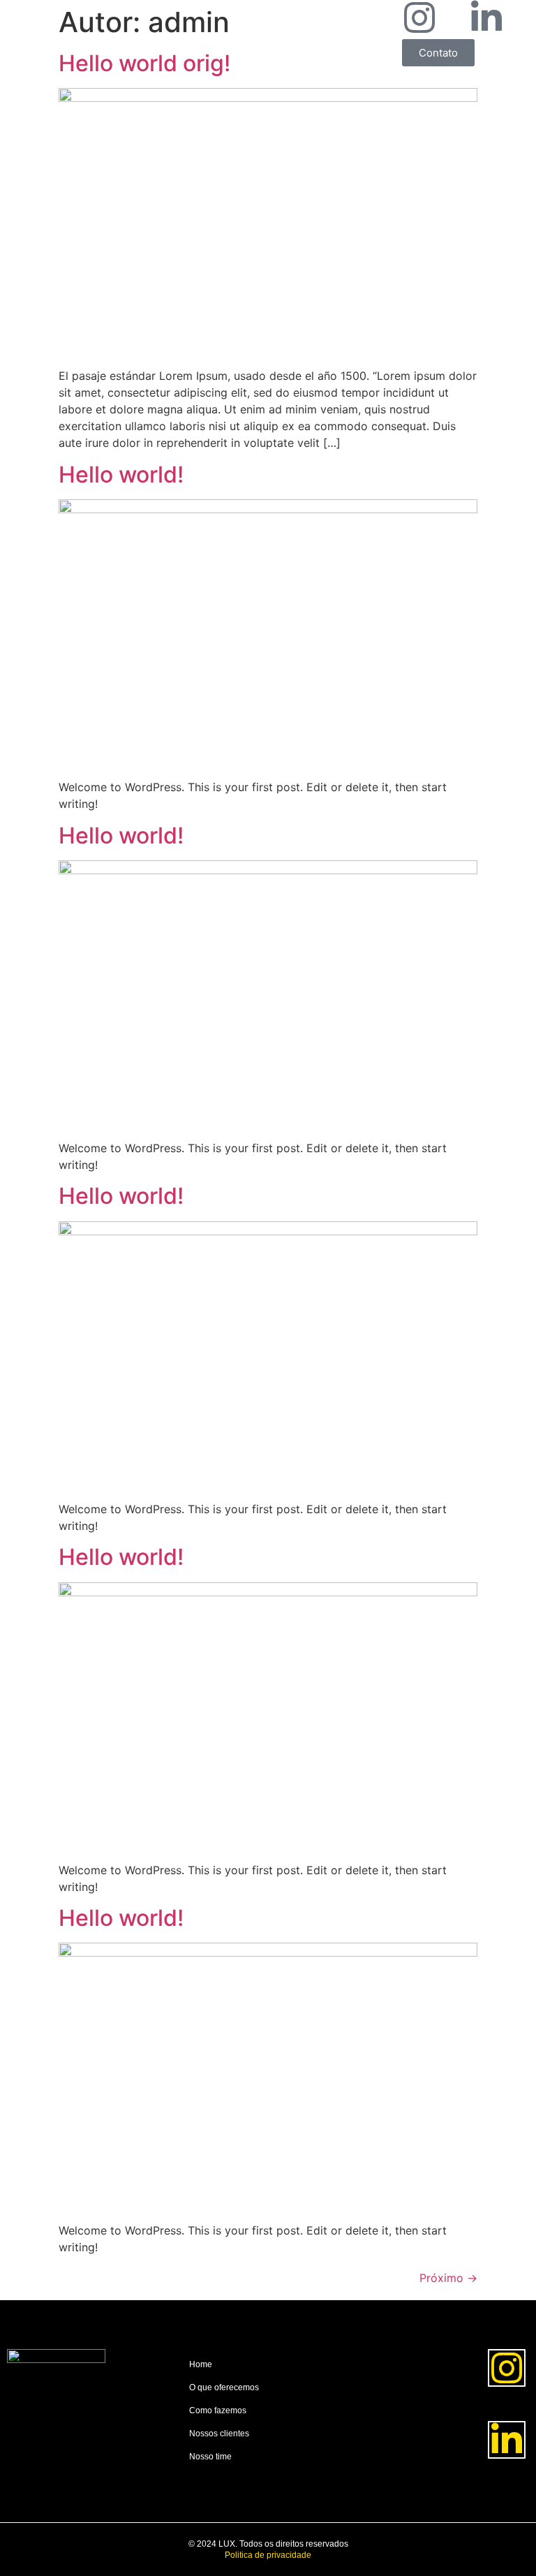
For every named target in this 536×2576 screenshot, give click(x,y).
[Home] (266, 2370)
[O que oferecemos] (266, 2393)
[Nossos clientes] (266, 2439)
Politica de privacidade (268, 2555)
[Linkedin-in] (486, 17)
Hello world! (121, 474)
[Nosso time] (266, 2462)
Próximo (448, 2278)
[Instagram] (419, 17)
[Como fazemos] (266, 2416)
